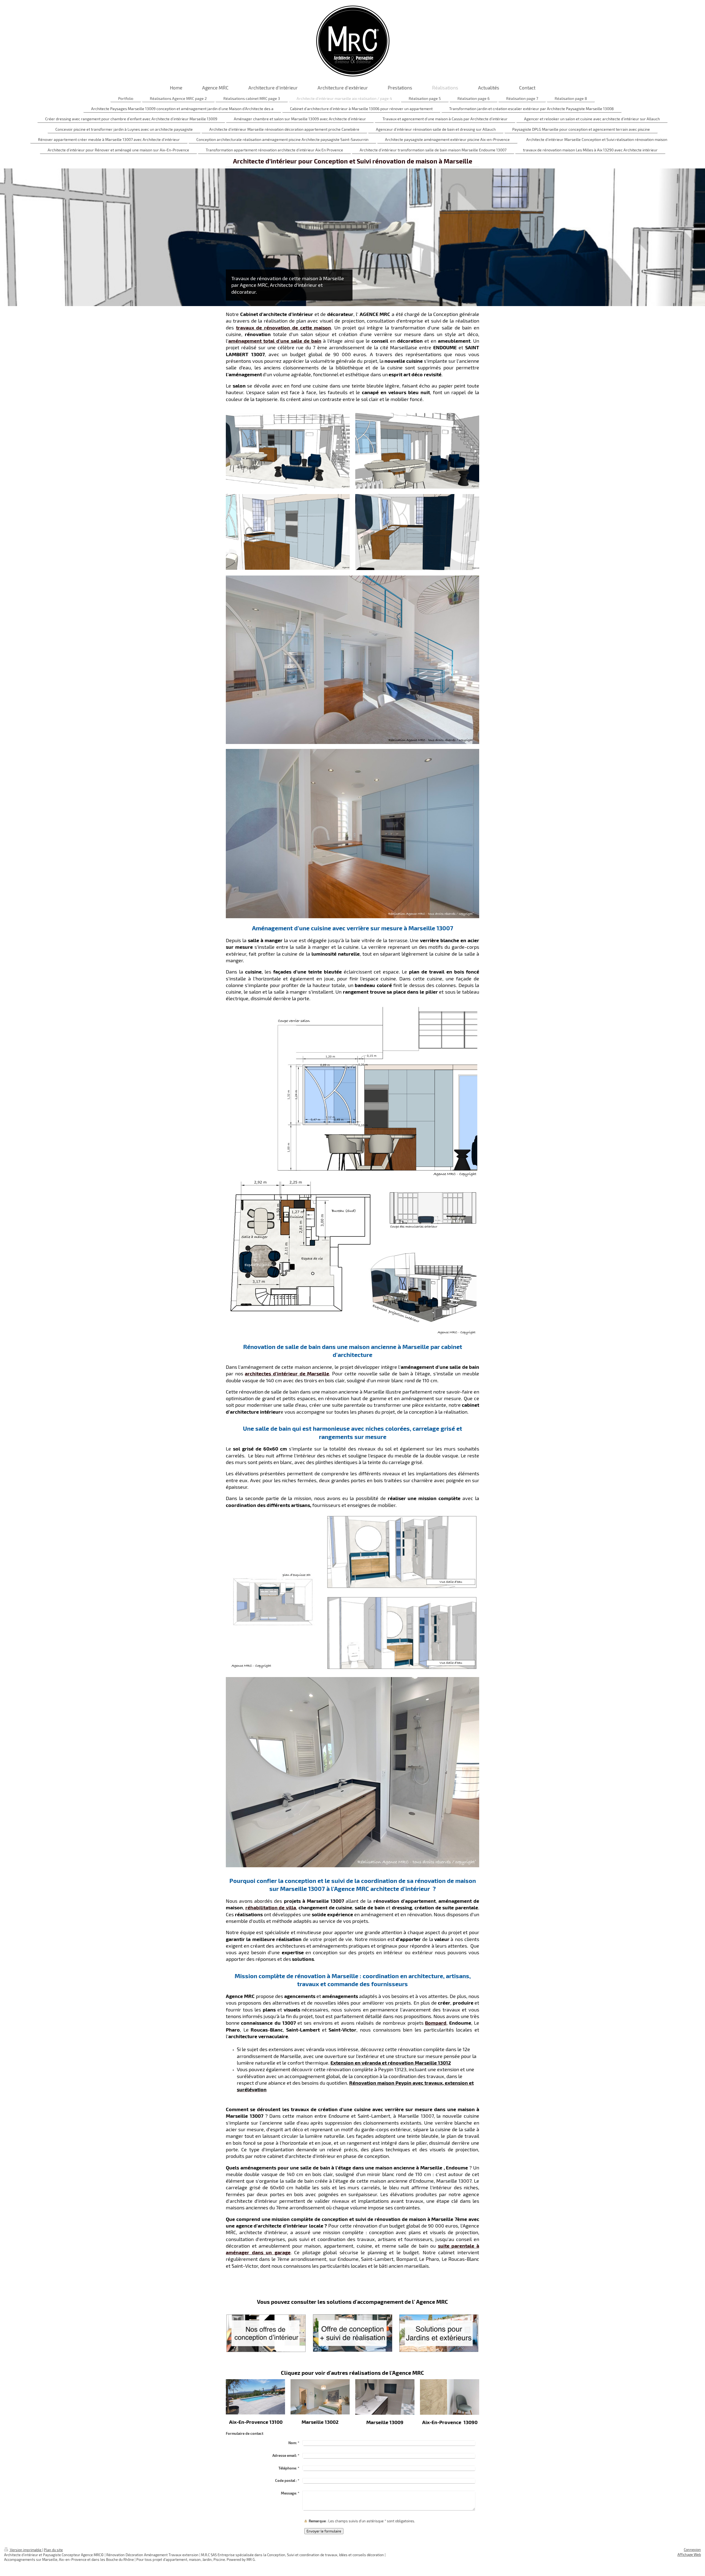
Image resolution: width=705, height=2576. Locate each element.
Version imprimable (26, 2550)
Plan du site (53, 2550)
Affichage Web (689, 2555)
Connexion (692, 2550)
